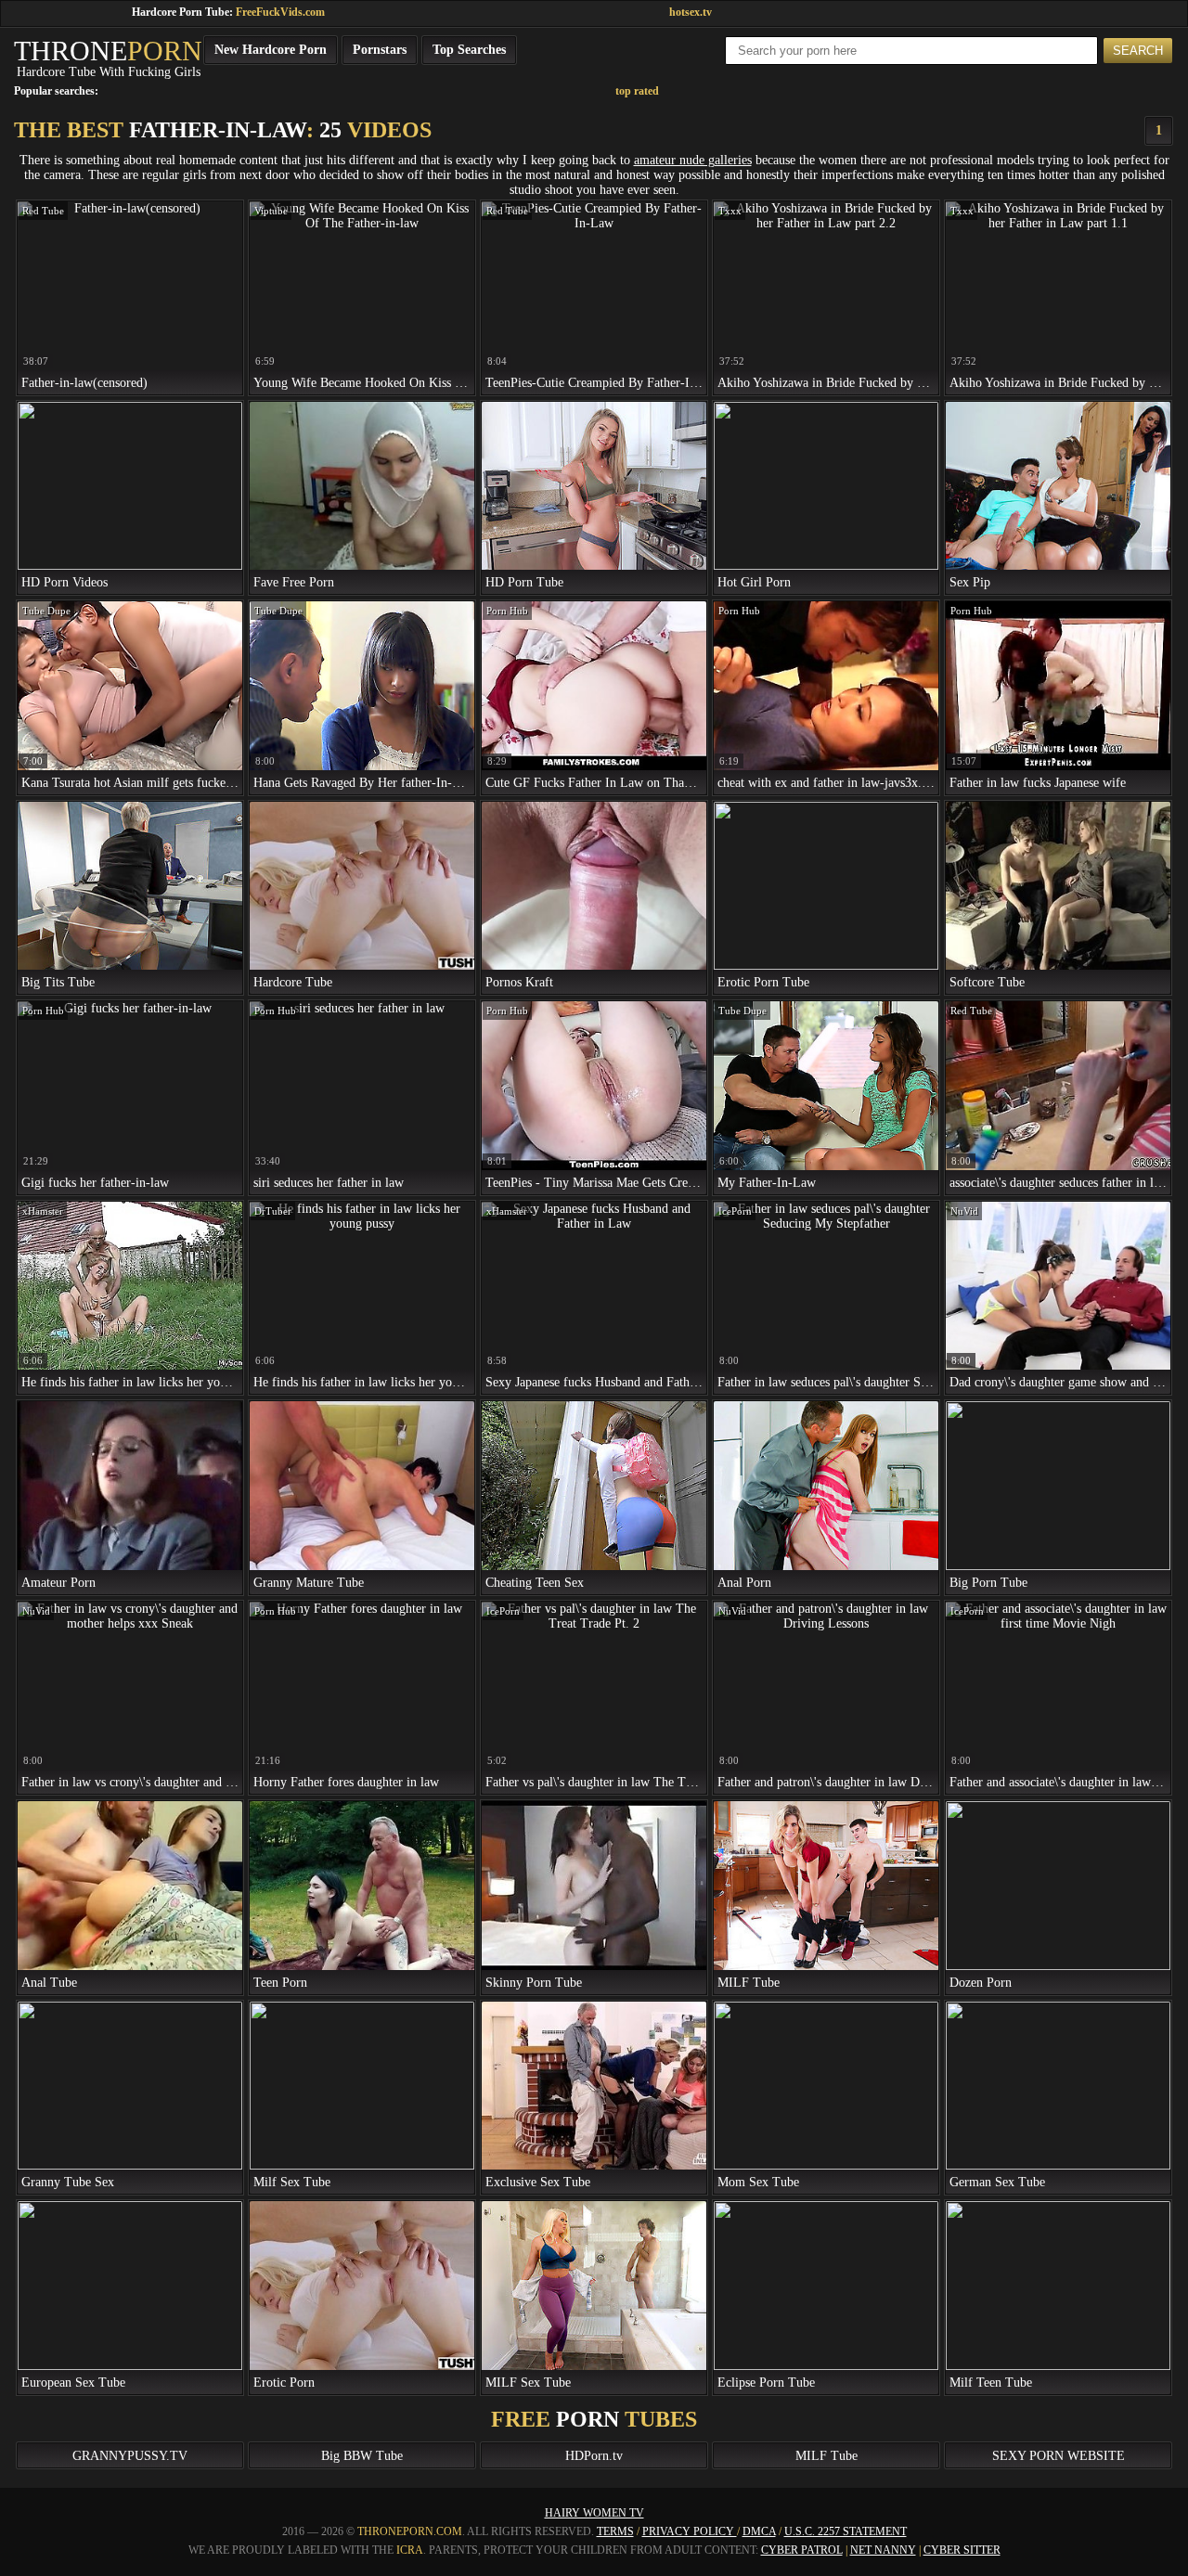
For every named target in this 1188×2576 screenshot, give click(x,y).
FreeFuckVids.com (280, 12)
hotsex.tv (691, 12)
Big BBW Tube (362, 2456)
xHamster (43, 1211)
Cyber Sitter (962, 2550)
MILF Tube (826, 2456)
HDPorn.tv (594, 2456)
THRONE (108, 51)
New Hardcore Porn (271, 50)
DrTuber (273, 1211)
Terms (615, 2531)
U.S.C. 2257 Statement (846, 2531)
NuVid (964, 1211)
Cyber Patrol (802, 2550)
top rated (637, 91)
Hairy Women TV (594, 2513)
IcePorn (735, 1211)
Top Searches (469, 50)
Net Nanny (883, 2550)
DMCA (759, 2531)
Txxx (730, 211)
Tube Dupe (46, 611)
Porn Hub (507, 611)
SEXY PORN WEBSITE (1059, 2456)
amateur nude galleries (693, 160)
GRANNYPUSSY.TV (130, 2456)
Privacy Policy (690, 2531)
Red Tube (43, 211)
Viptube (271, 211)
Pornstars (380, 50)
